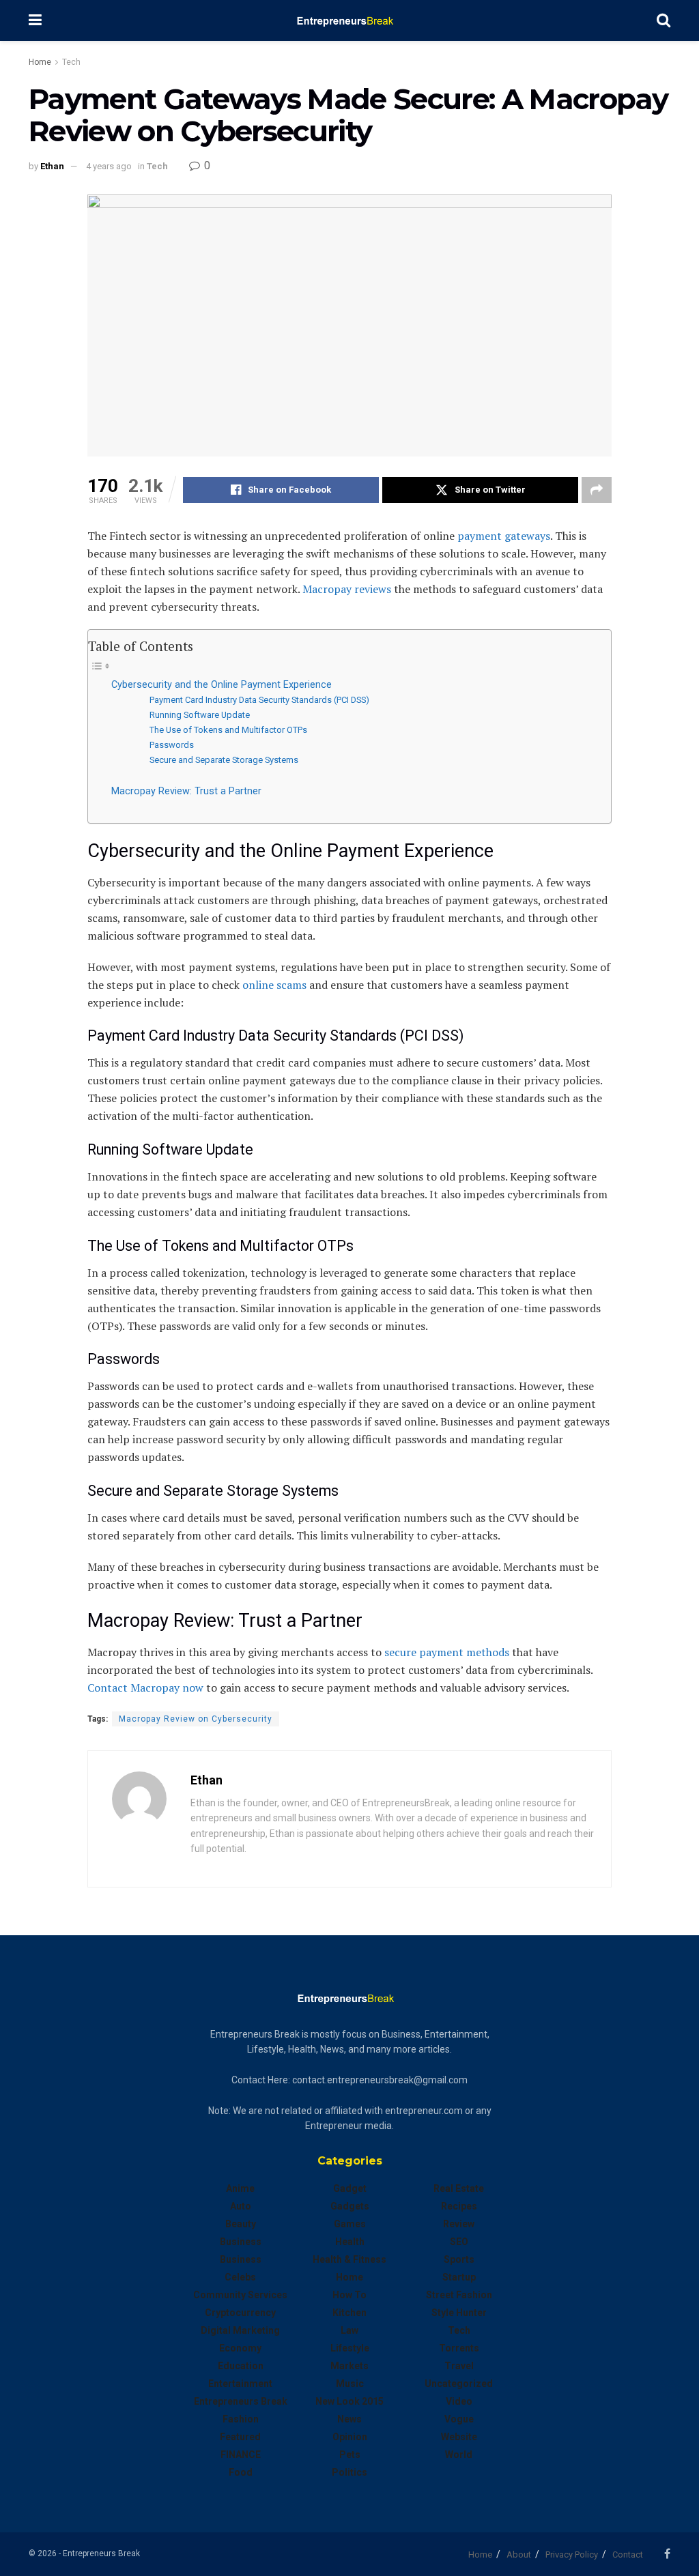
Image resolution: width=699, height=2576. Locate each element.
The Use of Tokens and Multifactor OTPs (228, 730)
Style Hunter (459, 2313)
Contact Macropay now (145, 1688)
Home (40, 62)
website (459, 2437)
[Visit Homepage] (349, 20)
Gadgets (350, 2206)
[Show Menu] (35, 20)
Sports (459, 2259)
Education (241, 2366)
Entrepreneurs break (241, 2401)
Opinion (350, 2437)
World (459, 2455)
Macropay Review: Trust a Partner (186, 791)
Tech (71, 62)
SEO (459, 2242)
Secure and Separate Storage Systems (224, 760)
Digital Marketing (240, 2330)
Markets (349, 2366)
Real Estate (459, 2188)
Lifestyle (350, 2348)
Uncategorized (459, 2384)
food (241, 2472)
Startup (459, 2277)
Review (459, 2224)
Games (350, 2224)
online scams (274, 985)
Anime (240, 2188)
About (519, 2555)
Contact (628, 2555)
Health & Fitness (349, 2259)
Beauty (241, 2224)
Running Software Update (200, 715)
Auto (241, 2206)
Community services (240, 2295)
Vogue (459, 2419)
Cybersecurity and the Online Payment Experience (222, 685)
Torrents (459, 2348)
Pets (350, 2455)
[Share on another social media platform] (597, 490)
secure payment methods (447, 1652)
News (349, 2419)
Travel (459, 2366)
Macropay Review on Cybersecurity (196, 1719)
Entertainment (240, 2384)
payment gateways (504, 536)
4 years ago (109, 166)
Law (349, 2330)
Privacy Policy (572, 2555)
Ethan (52, 166)
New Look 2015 (349, 2401)
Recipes (459, 2206)
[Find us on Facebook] (667, 2554)
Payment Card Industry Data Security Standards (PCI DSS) (259, 700)
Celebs (240, 2277)
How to (349, 2295)
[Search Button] (664, 20)
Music (350, 2384)
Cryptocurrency (240, 2313)
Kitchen (349, 2313)
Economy (240, 2348)
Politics (349, 2472)
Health (350, 2242)
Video (459, 2401)
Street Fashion (459, 2295)
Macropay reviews (347, 589)
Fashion (241, 2419)
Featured (240, 2437)
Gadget (350, 2188)
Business (241, 2242)
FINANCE (241, 2455)
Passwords (172, 745)
